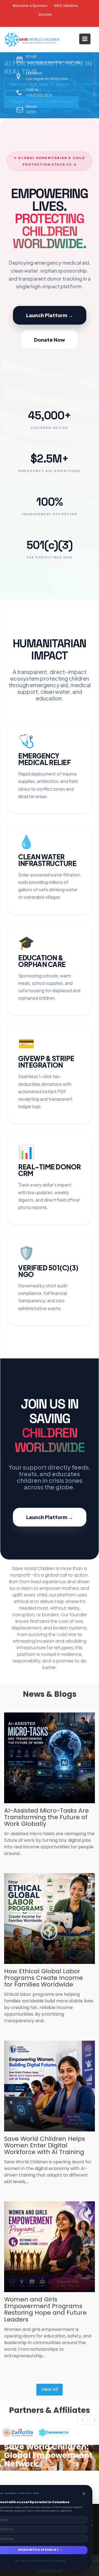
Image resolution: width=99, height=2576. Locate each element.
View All (50, 2389)
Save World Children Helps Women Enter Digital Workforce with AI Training (45, 2145)
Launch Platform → (50, 315)
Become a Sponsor (30, 6)
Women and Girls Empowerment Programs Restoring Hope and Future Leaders (45, 2309)
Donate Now (50, 340)
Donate (45, 14)
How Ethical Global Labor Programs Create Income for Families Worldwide (43, 1978)
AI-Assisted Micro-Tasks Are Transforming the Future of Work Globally (46, 1817)
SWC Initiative (66, 6)
